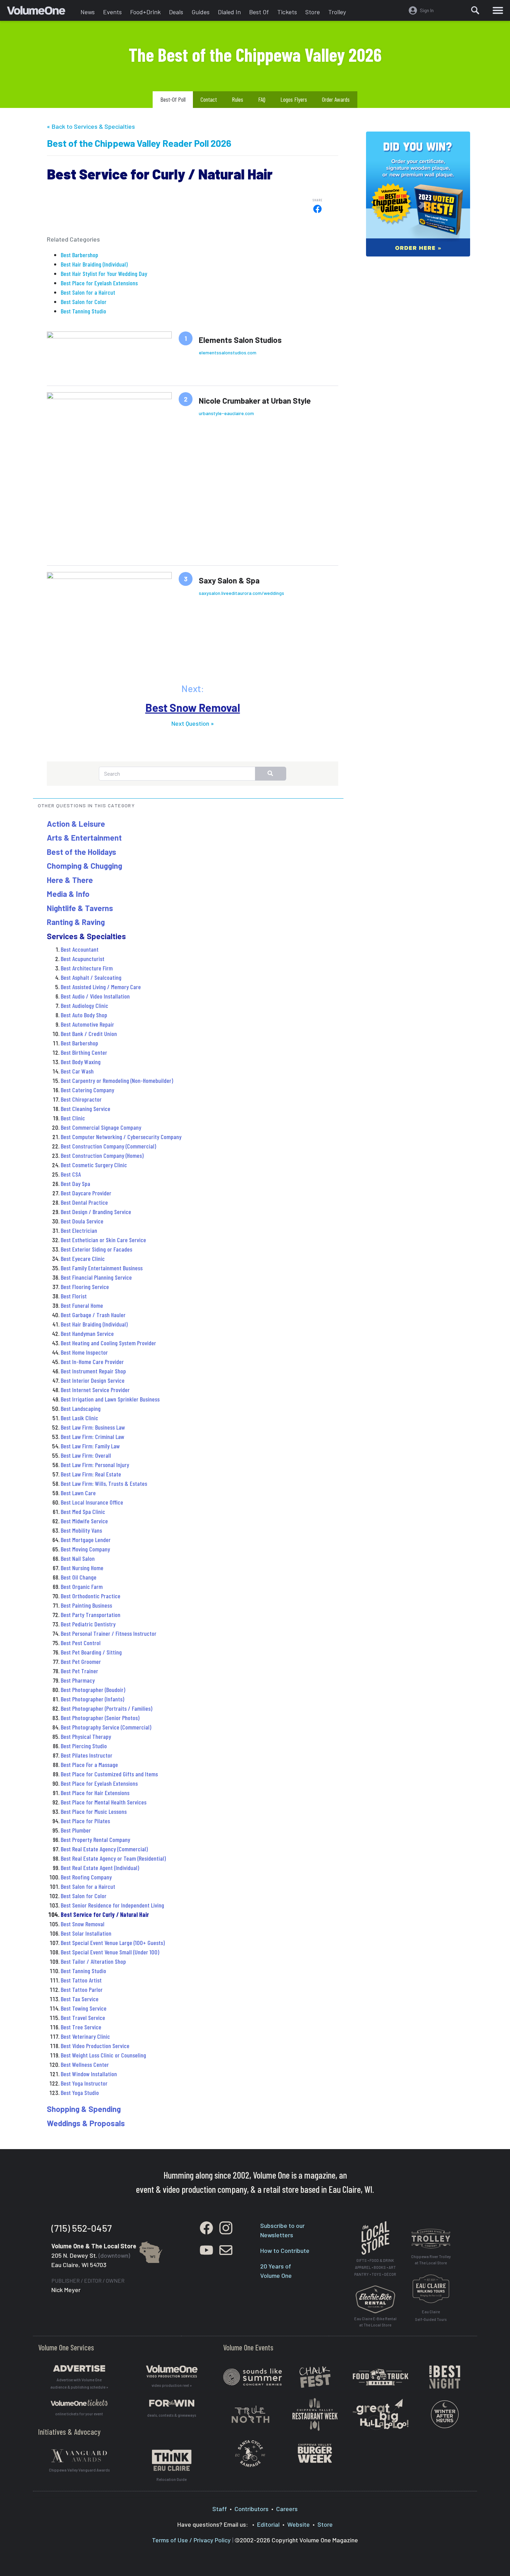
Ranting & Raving (76, 922)
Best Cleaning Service (86, 1109)
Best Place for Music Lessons (94, 1811)
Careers (287, 2509)
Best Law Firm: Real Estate (91, 1474)
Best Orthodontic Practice (91, 1596)
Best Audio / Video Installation (95, 996)
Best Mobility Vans (81, 1530)
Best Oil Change (79, 1577)
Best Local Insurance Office (92, 1502)
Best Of (259, 12)
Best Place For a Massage (89, 1765)
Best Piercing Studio (84, 1746)
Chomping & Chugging (84, 866)
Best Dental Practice (84, 1202)
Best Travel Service (83, 2018)
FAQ (262, 99)
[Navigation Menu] (498, 10)
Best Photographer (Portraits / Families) (107, 1708)
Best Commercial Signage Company (101, 1127)
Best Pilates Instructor (87, 1755)
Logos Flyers (294, 99)
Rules (237, 99)
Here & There (70, 880)
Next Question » (193, 723)
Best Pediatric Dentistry (88, 1624)
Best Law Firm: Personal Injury (95, 1465)
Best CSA (71, 1174)
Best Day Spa (75, 1184)
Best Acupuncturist (83, 959)
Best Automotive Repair (87, 1024)
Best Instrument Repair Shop (93, 1371)
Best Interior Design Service (93, 1380)
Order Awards (336, 99)
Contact (209, 99)
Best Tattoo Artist (81, 1980)
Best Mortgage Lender (86, 1540)
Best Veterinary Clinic (85, 2036)
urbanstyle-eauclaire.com (226, 413)
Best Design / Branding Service (96, 1212)
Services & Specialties (86, 936)
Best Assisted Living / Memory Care (101, 987)
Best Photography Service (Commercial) (106, 1727)
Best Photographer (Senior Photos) (100, 1718)
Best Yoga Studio (80, 2093)
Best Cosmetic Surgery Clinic (94, 1165)
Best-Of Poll (173, 99)
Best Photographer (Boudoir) (93, 1690)
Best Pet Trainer (79, 1671)
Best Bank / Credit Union (89, 1034)
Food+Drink (145, 12)
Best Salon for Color (84, 302)
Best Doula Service (82, 1221)
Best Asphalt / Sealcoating (91, 977)
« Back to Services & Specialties (91, 126)
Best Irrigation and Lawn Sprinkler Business (110, 1399)
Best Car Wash (77, 1071)
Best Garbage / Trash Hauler (93, 1315)
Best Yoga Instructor (84, 2083)
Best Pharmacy (78, 1680)
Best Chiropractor (81, 1099)
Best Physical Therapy (86, 1736)
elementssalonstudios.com (228, 352)
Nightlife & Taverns (80, 908)
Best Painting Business (86, 1605)
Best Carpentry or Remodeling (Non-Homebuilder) (117, 1080)
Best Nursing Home (82, 1568)
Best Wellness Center (85, 2064)
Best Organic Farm (82, 1586)
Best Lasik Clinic (79, 1418)
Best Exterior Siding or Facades (96, 1249)
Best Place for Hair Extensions (95, 1793)
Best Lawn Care (78, 1493)
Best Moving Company (85, 1549)
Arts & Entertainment (84, 837)
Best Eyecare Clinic (83, 1258)
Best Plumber (76, 1830)
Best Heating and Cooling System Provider (108, 1343)
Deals (176, 12)
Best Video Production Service (95, 2046)
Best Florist (74, 1296)
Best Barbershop (79, 255)
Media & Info (68, 894)
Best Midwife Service (84, 1521)
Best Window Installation (89, 2074)
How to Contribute (285, 2250)
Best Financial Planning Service (96, 1277)
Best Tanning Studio (83, 311)
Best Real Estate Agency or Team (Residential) (113, 1858)
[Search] (475, 10)
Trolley (337, 12)
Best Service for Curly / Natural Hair (105, 1914)
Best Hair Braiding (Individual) (94, 264)
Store (313, 12)
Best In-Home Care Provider (92, 1362)
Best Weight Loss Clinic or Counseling (103, 2055)
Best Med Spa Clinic (83, 1512)
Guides (201, 12)
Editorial (268, 2524)
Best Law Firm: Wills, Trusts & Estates (104, 1483)
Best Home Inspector (84, 1352)
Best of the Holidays (82, 852)
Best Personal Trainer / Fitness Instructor (109, 1633)
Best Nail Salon (78, 1558)
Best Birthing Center (84, 1052)
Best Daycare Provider (86, 1193)
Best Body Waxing (81, 1062)
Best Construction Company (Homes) (102, 1155)
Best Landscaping (81, 1408)
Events (112, 12)
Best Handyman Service (87, 1333)
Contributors (252, 2509)
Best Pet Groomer (81, 1661)
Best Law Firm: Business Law (93, 1427)
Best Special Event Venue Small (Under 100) (110, 1952)
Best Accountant (80, 949)
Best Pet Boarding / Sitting (91, 1652)
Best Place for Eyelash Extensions (99, 283)
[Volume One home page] (42, 12)
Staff (220, 2509)
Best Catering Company (87, 1090)
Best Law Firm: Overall (86, 1455)
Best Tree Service (81, 2027)
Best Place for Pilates (85, 1821)
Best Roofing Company (86, 1877)
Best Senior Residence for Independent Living (112, 1905)
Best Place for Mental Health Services (104, 1802)
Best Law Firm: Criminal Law (92, 1437)
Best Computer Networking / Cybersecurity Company (121, 1137)
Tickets (287, 12)
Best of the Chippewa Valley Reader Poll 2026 (139, 143)
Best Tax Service (80, 1999)
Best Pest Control (81, 1643)
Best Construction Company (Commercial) (108, 1146)
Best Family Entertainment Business (102, 1268)
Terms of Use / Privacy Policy (191, 2540)
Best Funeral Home (82, 1305)
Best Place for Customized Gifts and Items (109, 1774)
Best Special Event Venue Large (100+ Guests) (113, 1943)
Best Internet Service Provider (95, 1390)
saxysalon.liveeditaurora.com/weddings (241, 593)
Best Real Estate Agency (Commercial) (104, 1849)
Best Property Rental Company (95, 1840)
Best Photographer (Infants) (92, 1699)
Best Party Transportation (91, 1615)
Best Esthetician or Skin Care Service (103, 1240)
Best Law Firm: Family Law (90, 1446)
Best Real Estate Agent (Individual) (100, 1868)
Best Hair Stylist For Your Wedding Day (104, 273)
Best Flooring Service (85, 1287)
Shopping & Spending (84, 2109)
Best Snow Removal (193, 707)
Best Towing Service (84, 2008)
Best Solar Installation (86, 1933)
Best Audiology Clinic (84, 1005)
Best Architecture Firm (87, 968)
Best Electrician (79, 1230)
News (88, 12)
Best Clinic (73, 1118)
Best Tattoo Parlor (82, 1989)
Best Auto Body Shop (84, 1015)
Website (299, 2524)
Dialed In (229, 12)
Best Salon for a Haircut (88, 292)
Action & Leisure (76, 824)
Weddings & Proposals (86, 2123)
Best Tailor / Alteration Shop (93, 1961)
